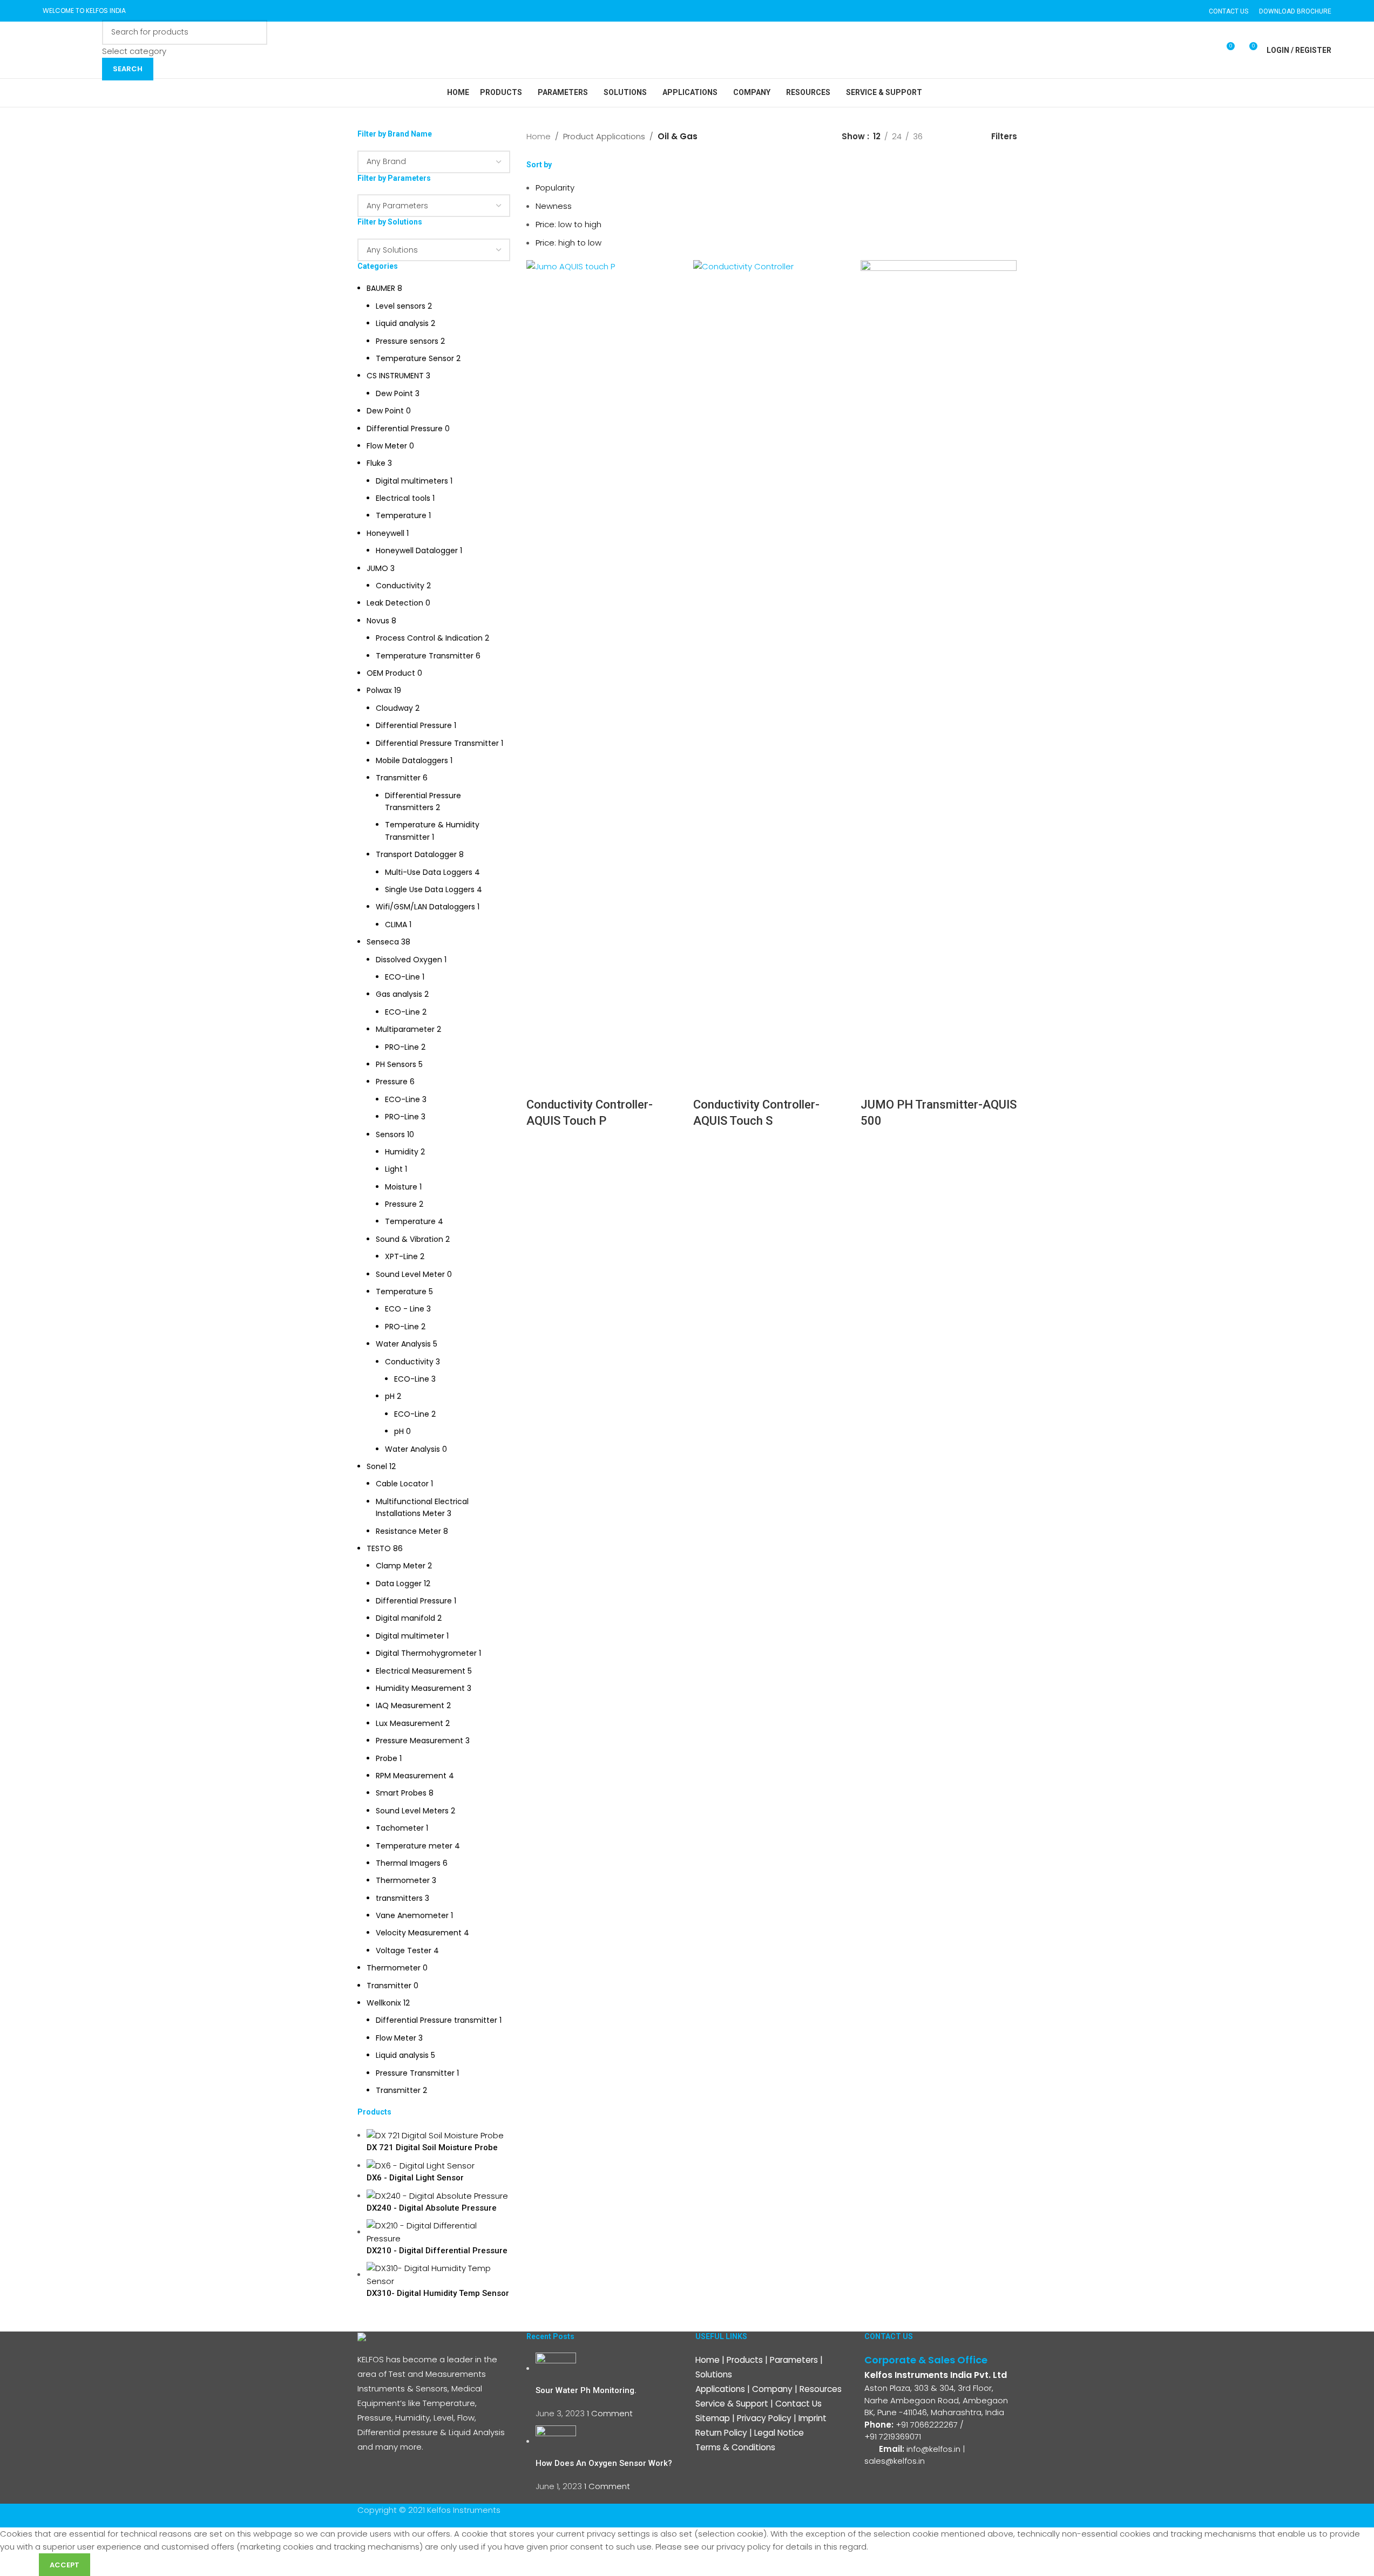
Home (539, 136)
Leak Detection (395, 603)
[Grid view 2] (948, 136)
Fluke (376, 463)
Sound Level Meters (412, 1811)
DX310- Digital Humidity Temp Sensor (438, 2293)
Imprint (813, 2418)
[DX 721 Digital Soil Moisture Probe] (435, 2135)
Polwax (379, 690)
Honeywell (385, 533)
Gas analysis (399, 994)
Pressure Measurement (419, 1741)
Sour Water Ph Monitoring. (586, 2390)
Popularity (555, 188)
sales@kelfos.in (895, 2461)
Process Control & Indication (429, 638)
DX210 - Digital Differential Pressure (437, 2251)
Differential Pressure (405, 429)
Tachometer (400, 1828)
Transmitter (398, 778)
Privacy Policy (764, 2418)
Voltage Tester (404, 1950)
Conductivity (400, 586)
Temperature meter (414, 1846)
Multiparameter (405, 1029)
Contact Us (798, 2404)
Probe (387, 1758)
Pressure (392, 1082)
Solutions (714, 2374)
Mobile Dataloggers (412, 760)
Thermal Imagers (408, 1863)
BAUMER (381, 288)
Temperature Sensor (415, 358)
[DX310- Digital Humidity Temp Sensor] (438, 2274)
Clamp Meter (401, 1566)
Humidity (402, 1152)
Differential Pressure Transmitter (437, 743)
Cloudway (394, 708)
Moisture (401, 1187)
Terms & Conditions (735, 2447)
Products (745, 2360)
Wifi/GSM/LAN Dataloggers (425, 907)
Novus (378, 621)
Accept (65, 2565)
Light (394, 1169)
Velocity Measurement (419, 1933)
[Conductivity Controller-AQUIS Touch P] (605, 664)
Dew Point (394, 393)
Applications (720, 2389)
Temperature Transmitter (425, 656)
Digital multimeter (410, 1636)
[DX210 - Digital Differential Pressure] (438, 2231)
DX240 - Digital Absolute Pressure (432, 2208)
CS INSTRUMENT (395, 376)
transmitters (399, 1898)
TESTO (379, 1548)
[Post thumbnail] (556, 2368)
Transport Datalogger (416, 854)
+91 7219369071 (894, 2436)
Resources (821, 2389)
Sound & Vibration (410, 1239)
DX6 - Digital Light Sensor (415, 2178)
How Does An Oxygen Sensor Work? (604, 2463)
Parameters (794, 2360)
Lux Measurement (410, 1723)
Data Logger (399, 1583)
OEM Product (391, 673)
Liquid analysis (402, 323)
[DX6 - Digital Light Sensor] (421, 2165)
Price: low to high (568, 224)
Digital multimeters (412, 481)
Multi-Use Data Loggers (429, 872)
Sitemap (713, 2418)
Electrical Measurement (421, 1671)
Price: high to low (568, 243)
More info (19, 2564)
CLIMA (396, 925)
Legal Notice (779, 2433)
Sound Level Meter (410, 1274)
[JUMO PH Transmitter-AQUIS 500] (939, 664)
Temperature (401, 515)
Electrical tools (403, 498)
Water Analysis (403, 1344)
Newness (554, 206)
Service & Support (732, 2404)
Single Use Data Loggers (430, 889)
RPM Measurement (411, 1776)
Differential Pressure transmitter (436, 2020)
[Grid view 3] (967, 136)
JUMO (377, 568)
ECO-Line (402, 977)
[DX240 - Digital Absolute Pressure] (437, 2195)
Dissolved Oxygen (409, 960)
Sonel (377, 1466)
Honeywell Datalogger (417, 550)
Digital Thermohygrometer (426, 1653)
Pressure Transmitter (415, 2073)
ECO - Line (405, 1309)
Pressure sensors (407, 341)
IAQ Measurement (410, 1705)
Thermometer (403, 1880)
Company (772, 2389)
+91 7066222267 (927, 2425)
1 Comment (610, 2413)
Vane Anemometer (412, 1915)
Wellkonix (384, 2003)
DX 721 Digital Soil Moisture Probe (432, 2147)
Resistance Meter (408, 1531)
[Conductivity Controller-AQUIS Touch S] (771, 664)
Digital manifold (405, 1618)
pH (390, 1396)
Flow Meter (387, 446)
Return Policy (721, 2433)
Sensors (390, 1134)
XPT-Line (401, 1256)
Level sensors (401, 306)
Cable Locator (402, 1484)
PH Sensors (396, 1064)
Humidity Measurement (420, 1688)
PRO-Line (402, 1047)
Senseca (383, 942)
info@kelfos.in (933, 2449)
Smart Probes (401, 1793)
